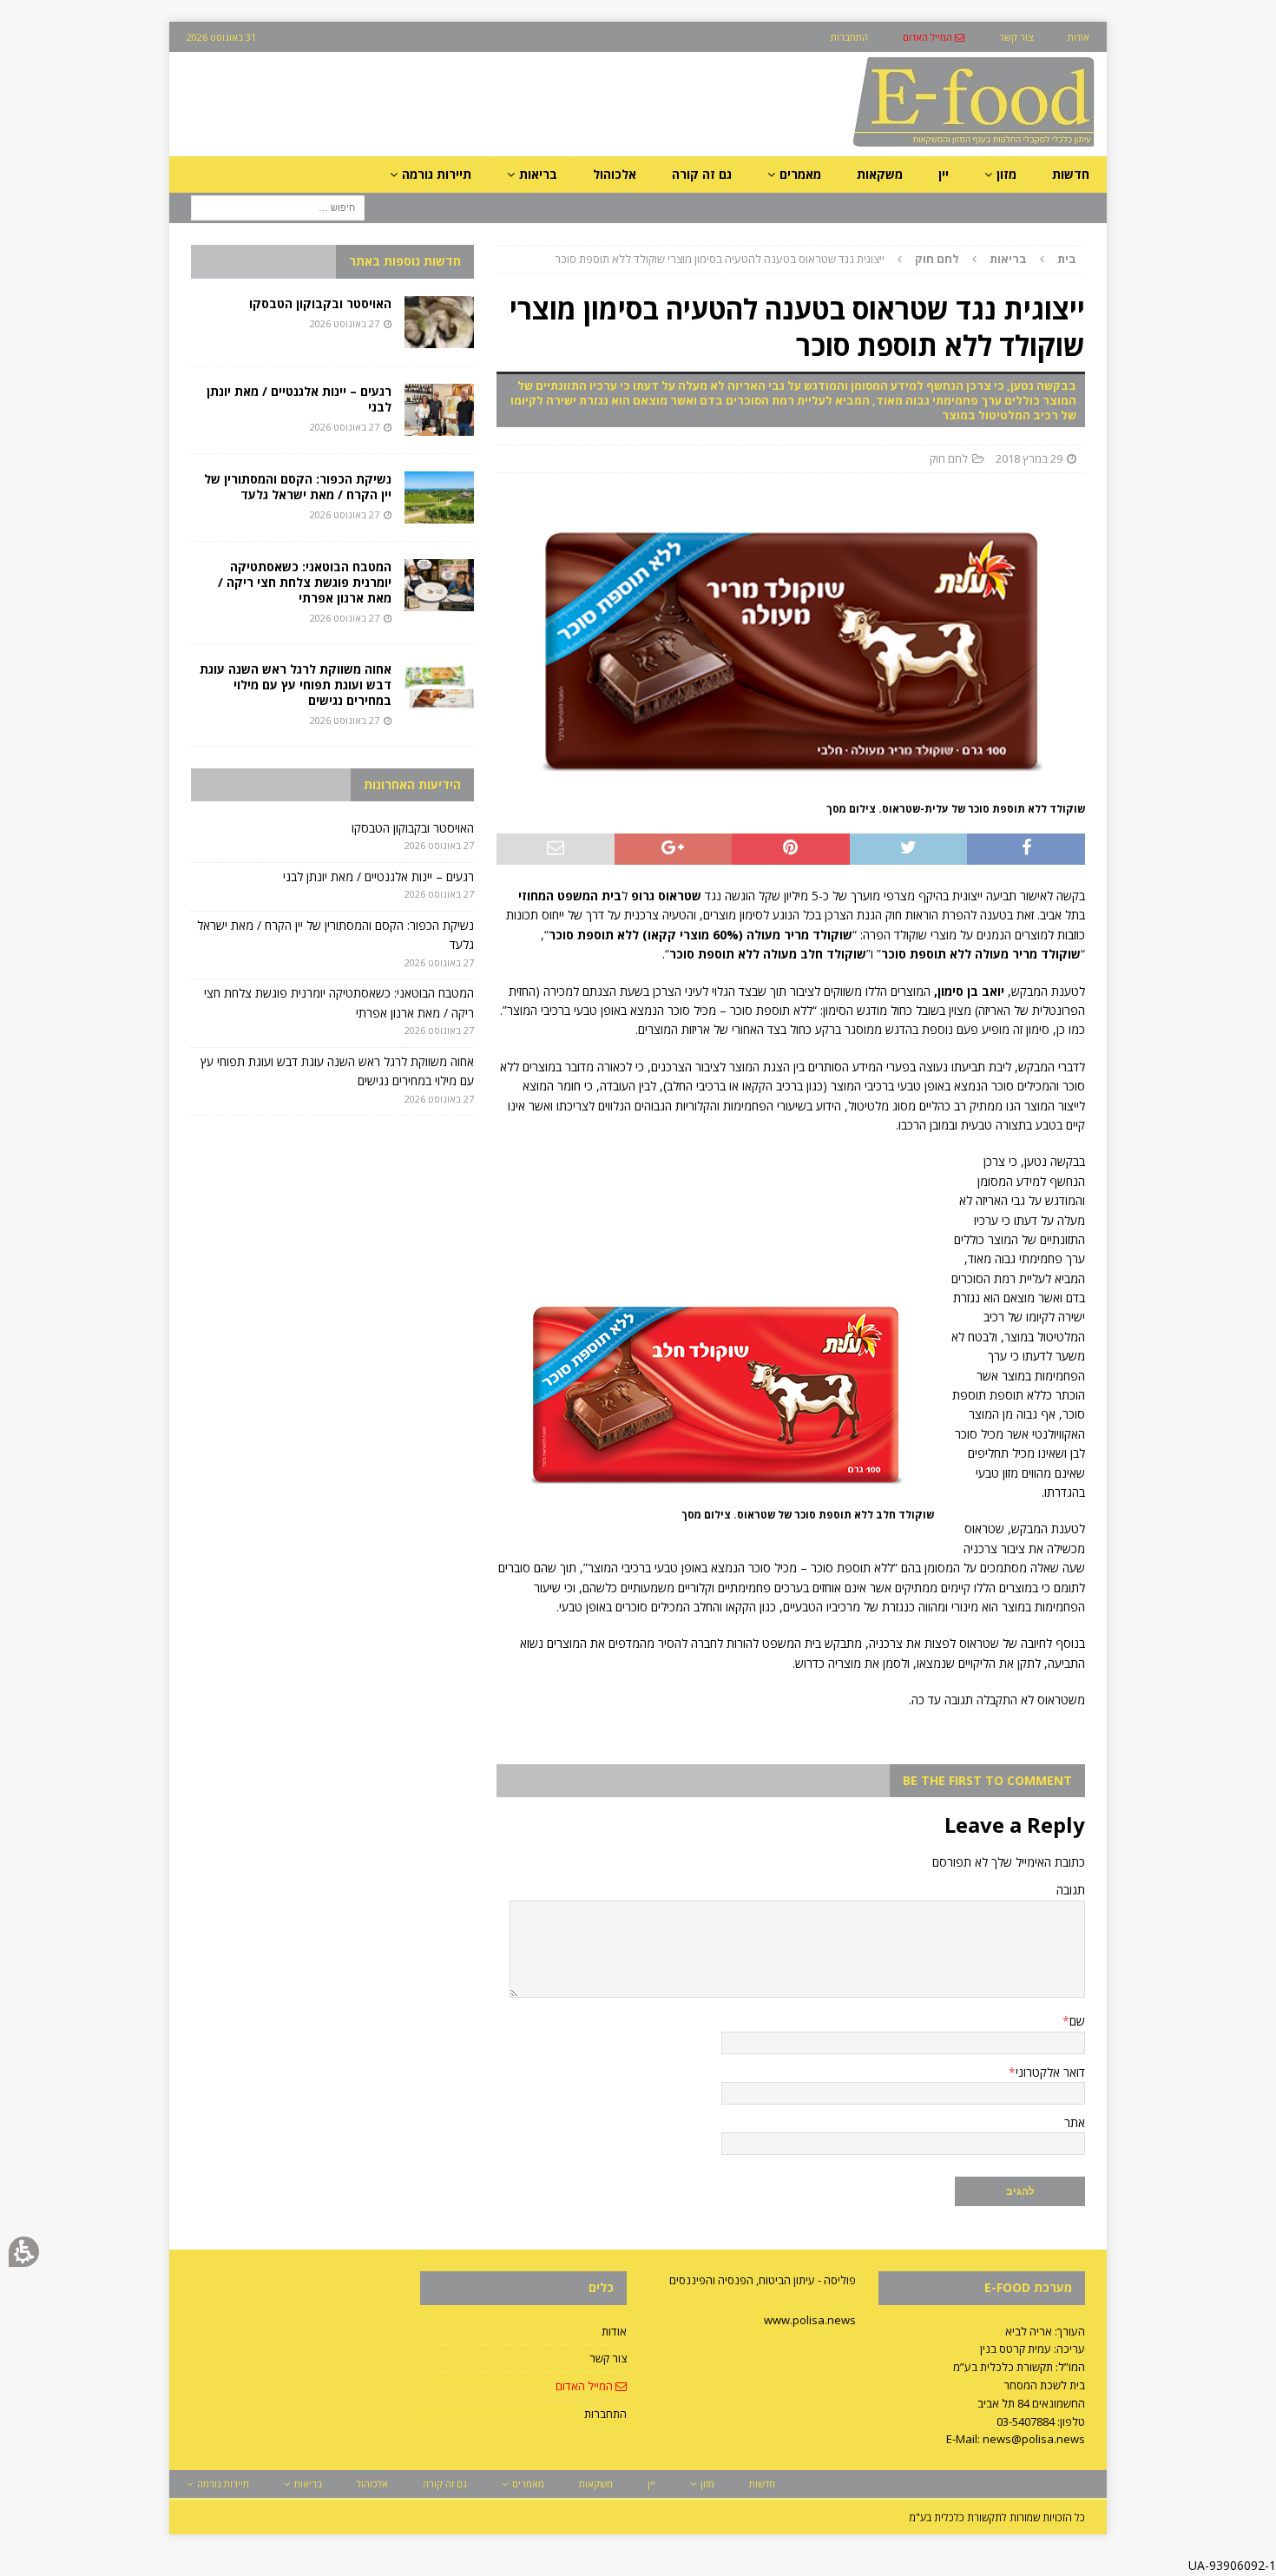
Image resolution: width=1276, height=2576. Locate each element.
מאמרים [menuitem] (800, 174)
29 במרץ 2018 (1029, 458)
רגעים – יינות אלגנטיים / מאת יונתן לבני (299, 399)
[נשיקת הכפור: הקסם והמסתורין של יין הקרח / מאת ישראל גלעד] (439, 497)
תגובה (1071, 1890)
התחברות (605, 2414)
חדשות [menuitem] (1071, 174)
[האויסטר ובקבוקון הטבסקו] (439, 322)
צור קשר (608, 2358)
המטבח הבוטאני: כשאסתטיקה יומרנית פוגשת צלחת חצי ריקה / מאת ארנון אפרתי (305, 582)
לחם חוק (949, 458)
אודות (614, 2331)
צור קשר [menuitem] (1016, 37)
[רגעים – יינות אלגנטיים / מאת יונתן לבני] (439, 410)
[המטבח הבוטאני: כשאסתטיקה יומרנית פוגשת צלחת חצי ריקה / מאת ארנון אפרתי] (439, 585)
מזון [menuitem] (1006, 174)
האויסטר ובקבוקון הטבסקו (320, 303)
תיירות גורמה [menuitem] (437, 174)
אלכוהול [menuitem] (615, 174)
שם (1077, 2021)
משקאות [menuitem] (880, 174)
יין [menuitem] (944, 174)
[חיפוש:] (278, 207)
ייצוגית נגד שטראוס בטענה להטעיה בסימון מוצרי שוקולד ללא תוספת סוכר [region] (816, 259)
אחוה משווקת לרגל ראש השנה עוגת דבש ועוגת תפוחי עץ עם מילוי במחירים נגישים (296, 685)
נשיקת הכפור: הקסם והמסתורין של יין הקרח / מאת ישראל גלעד (298, 487)
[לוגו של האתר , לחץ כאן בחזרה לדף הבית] (882, 146)
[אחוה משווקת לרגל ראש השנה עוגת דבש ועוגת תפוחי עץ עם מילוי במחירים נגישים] (439, 688)
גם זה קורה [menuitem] (702, 174)
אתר (1075, 2122)
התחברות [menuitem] (849, 37)
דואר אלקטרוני (1050, 2072)
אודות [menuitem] (1079, 37)
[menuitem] (934, 37)
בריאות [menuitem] (538, 174)
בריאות (1008, 259)
